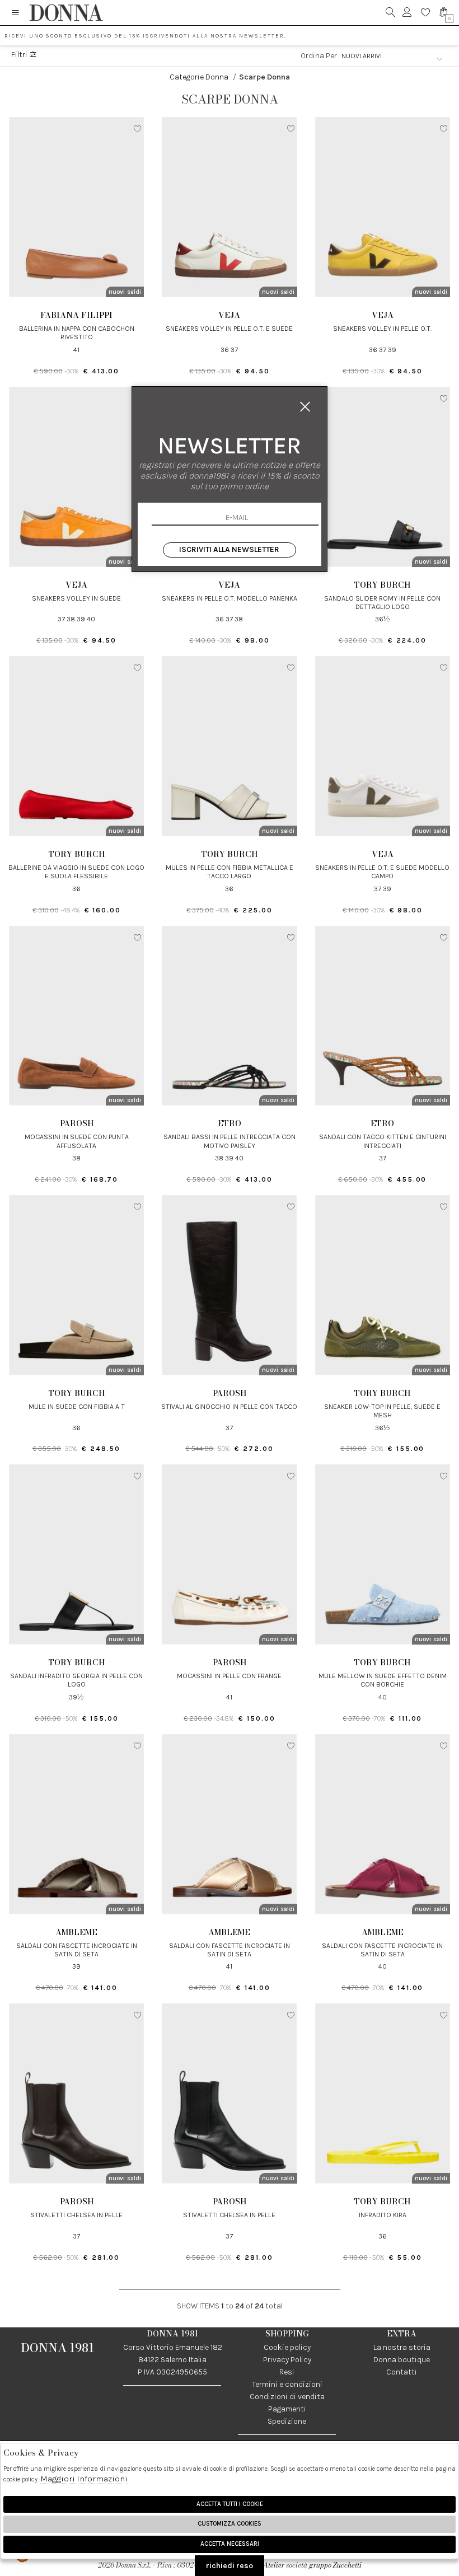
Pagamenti (287, 2409)
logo (66, 13)
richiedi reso (230, 2566)
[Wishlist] (426, 13)
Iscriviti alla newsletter (229, 549)
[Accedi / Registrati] (407, 13)
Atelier (274, 2565)
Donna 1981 (58, 2348)
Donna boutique (402, 2360)
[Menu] (15, 13)
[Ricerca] (390, 13)
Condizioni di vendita (287, 2397)
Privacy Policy (287, 2360)
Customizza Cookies (230, 2524)
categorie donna (199, 77)
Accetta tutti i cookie (230, 2504)
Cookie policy (287, 2347)
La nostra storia (402, 2347)
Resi (287, 2372)
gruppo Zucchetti (335, 2565)
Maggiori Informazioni (84, 2479)
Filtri (20, 55)
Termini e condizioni (287, 2384)
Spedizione (287, 2421)
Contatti (402, 2372)
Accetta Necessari (230, 2544)
